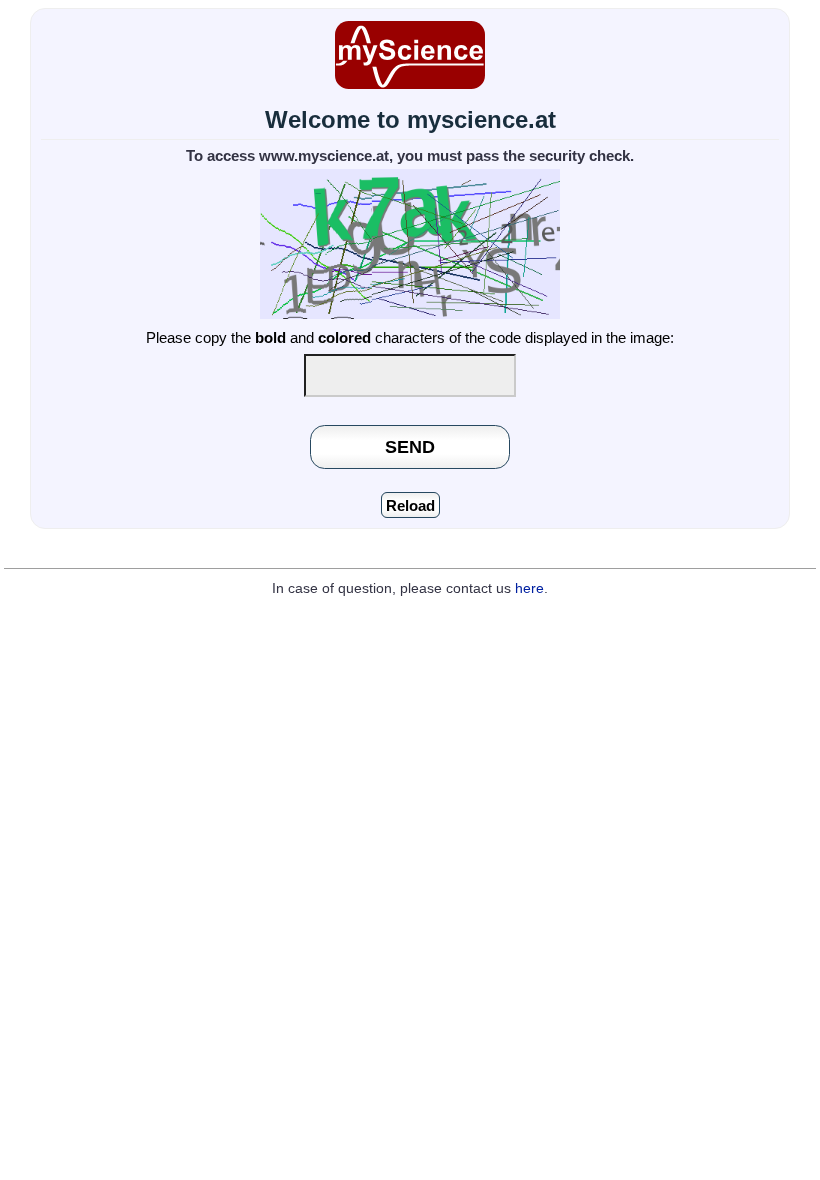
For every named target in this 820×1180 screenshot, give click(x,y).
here (529, 588)
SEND (410, 446)
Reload (410, 505)
